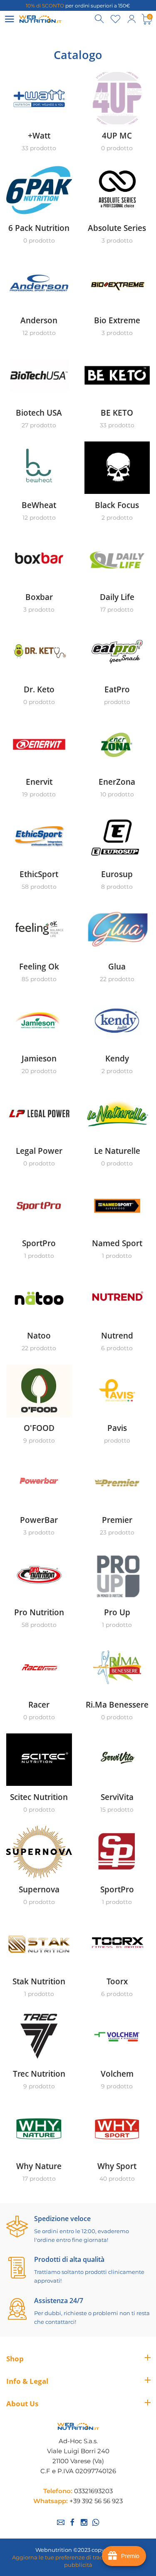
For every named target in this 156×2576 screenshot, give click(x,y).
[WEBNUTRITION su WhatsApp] (96, 2522)
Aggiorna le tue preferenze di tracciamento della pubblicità (78, 2561)
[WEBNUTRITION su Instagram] (84, 2522)
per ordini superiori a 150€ (78, 6)
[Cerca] (100, 19)
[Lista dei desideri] (116, 19)
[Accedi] (131, 19)
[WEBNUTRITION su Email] (61, 2522)
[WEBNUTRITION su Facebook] (72, 2522)
